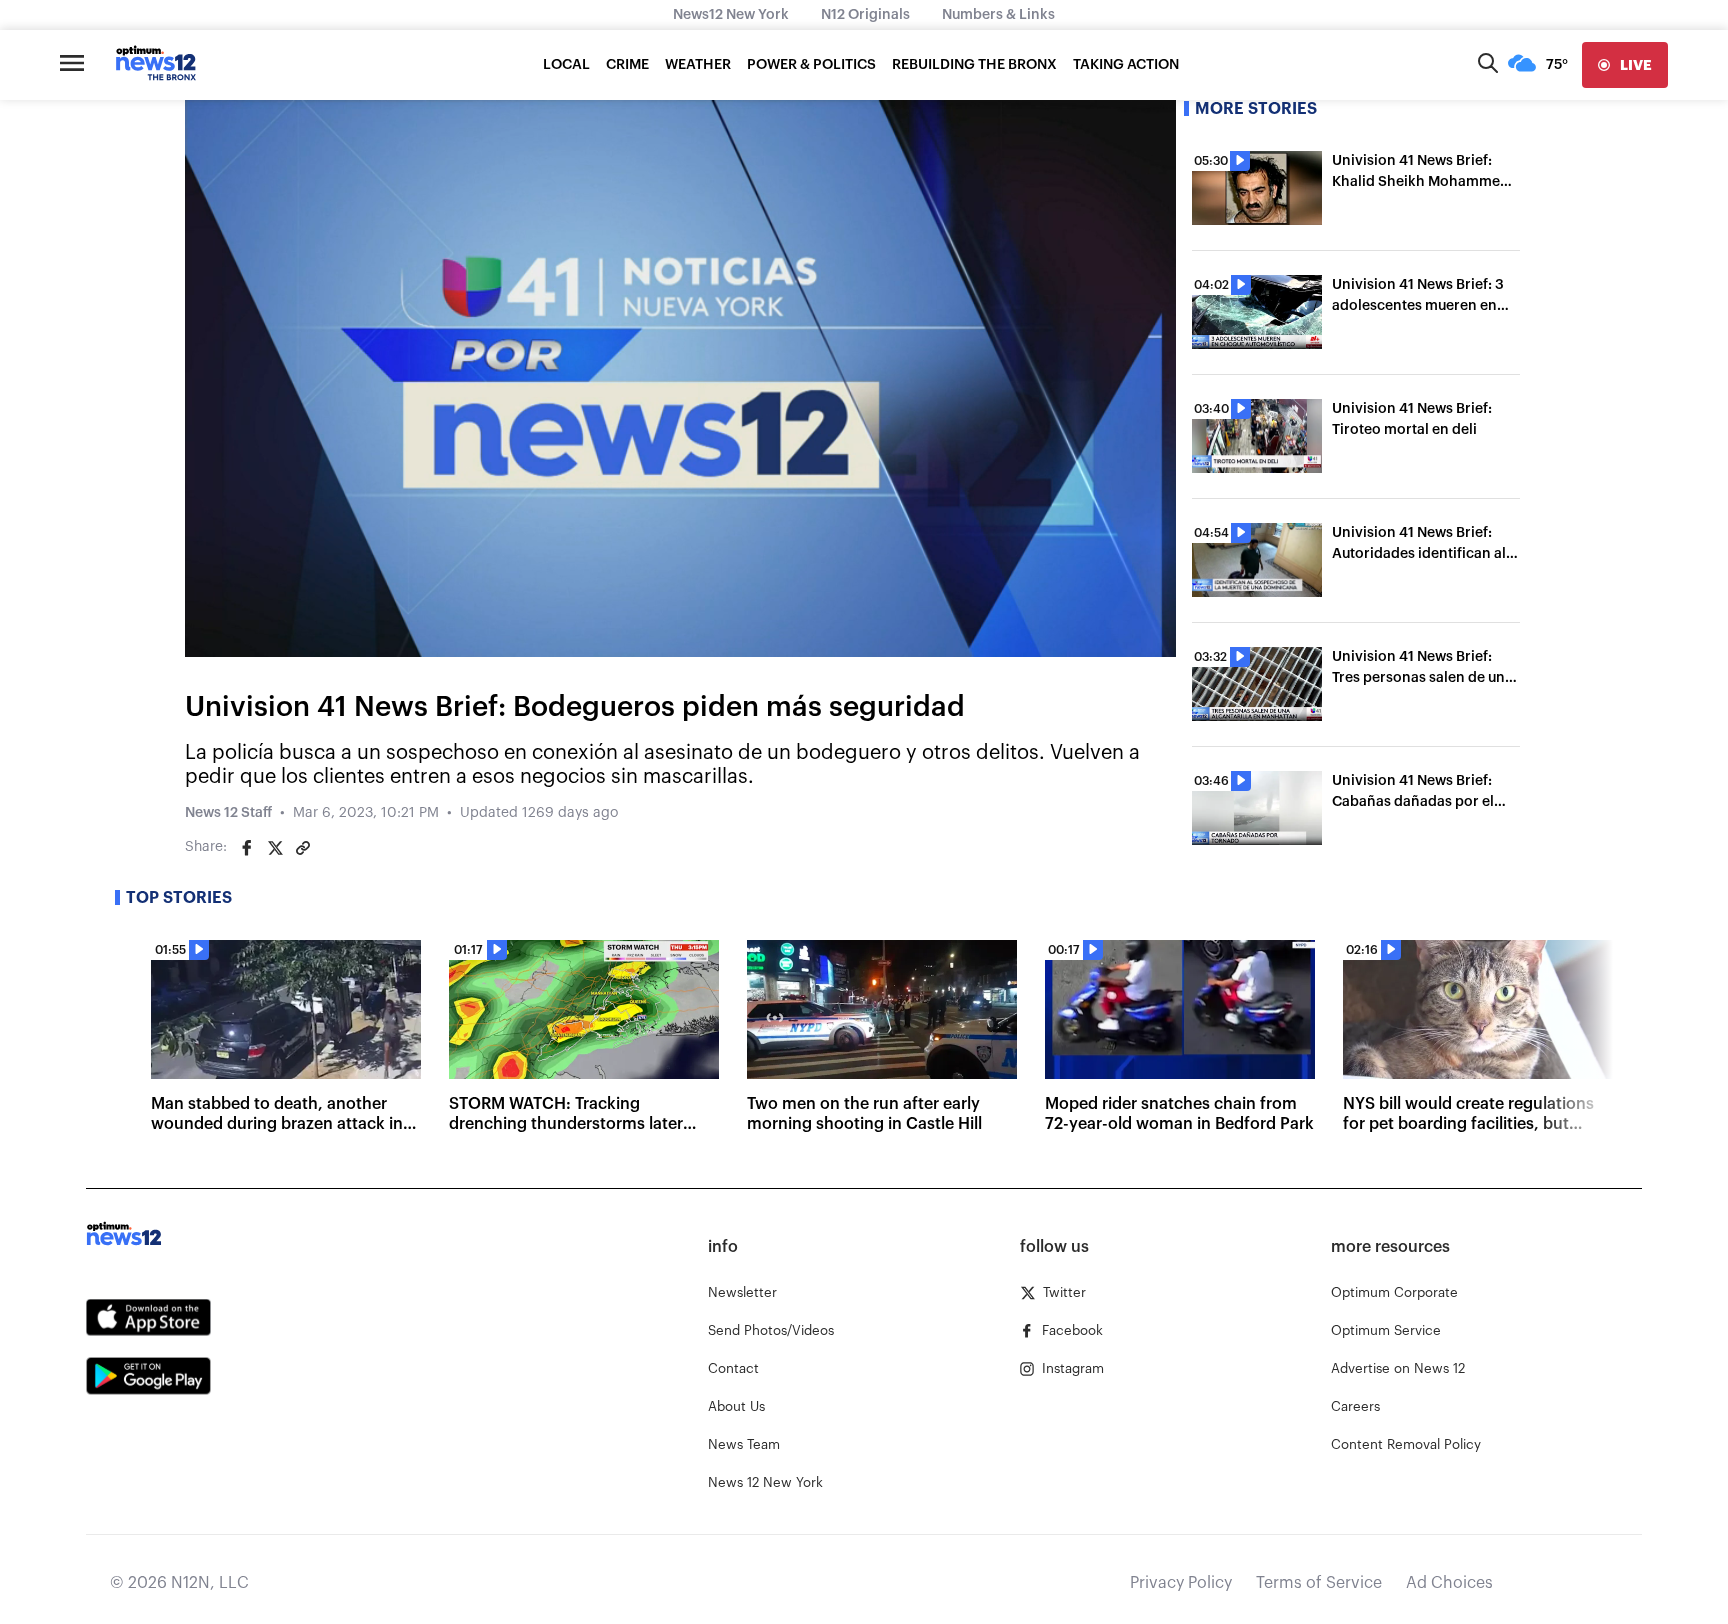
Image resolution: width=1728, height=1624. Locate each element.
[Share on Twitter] (275, 848)
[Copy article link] (303, 848)
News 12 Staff (228, 813)
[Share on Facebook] (247, 848)
